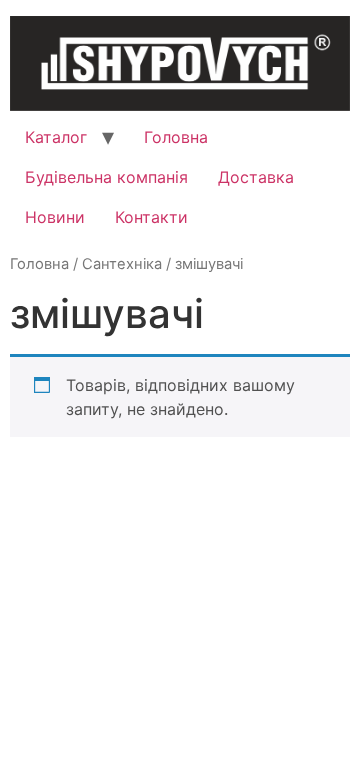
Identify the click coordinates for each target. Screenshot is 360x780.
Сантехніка (122, 264)
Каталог (56, 137)
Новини (55, 217)
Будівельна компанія (106, 177)
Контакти (151, 217)
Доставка (256, 177)
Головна (176, 137)
